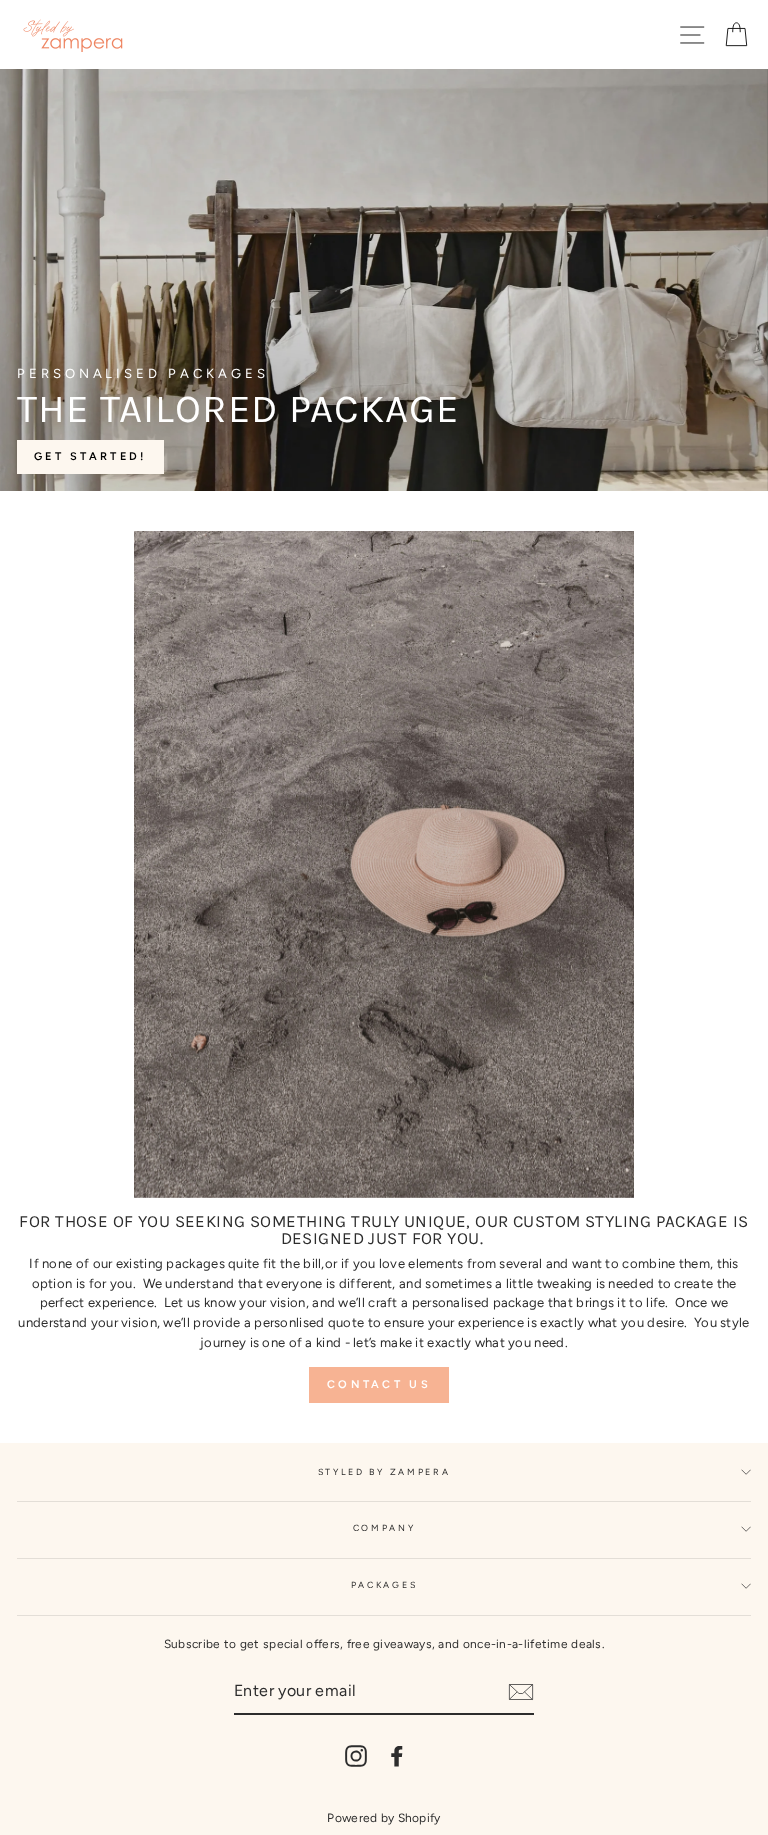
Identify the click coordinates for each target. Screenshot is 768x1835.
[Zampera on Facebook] (397, 1756)
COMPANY (384, 1528)
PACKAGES (384, 1585)
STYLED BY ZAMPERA (384, 1472)
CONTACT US (379, 1384)
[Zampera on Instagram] (356, 1756)
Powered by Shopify (383, 1818)
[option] (384, 280)
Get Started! (90, 456)
